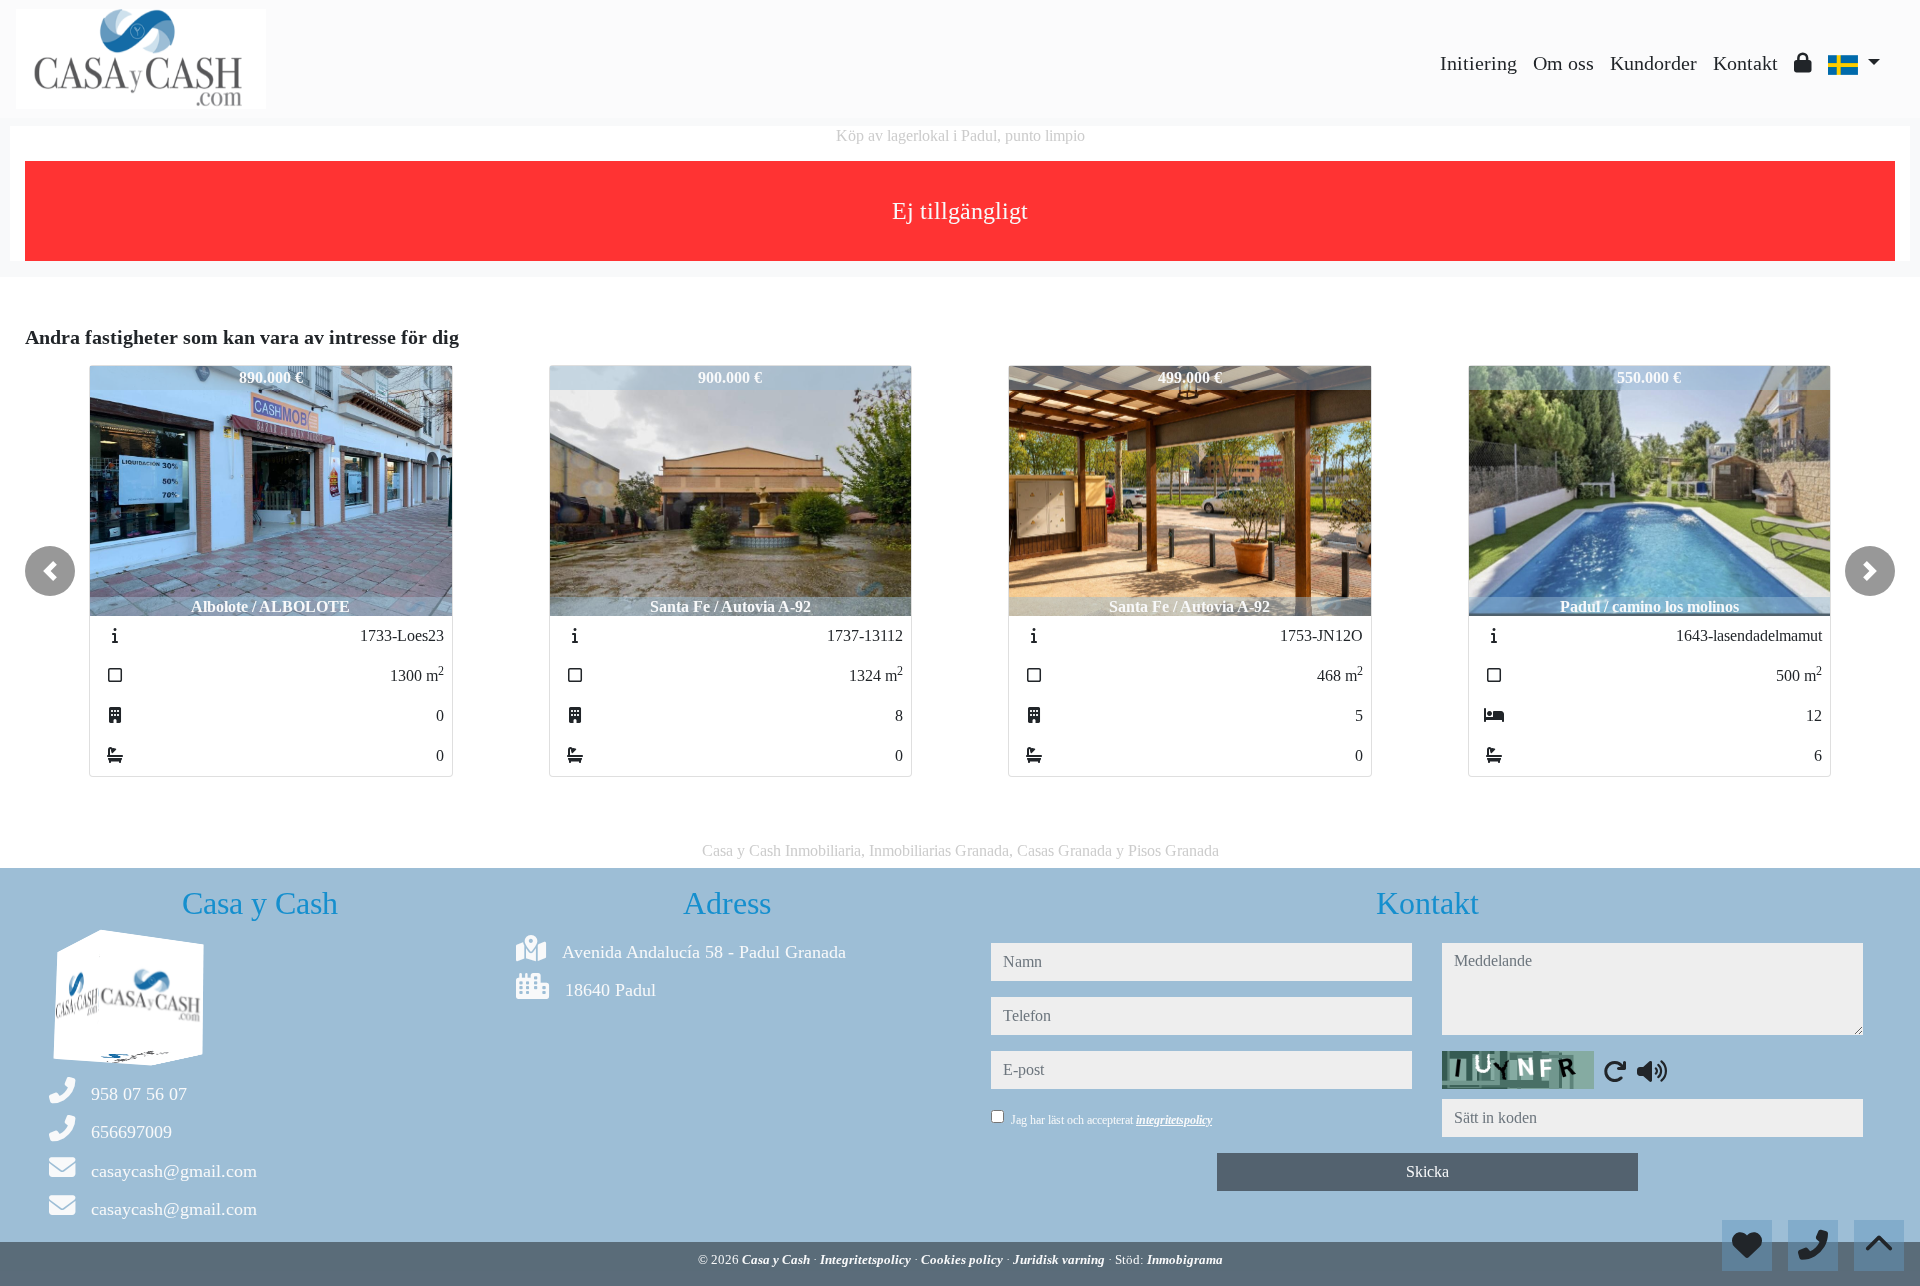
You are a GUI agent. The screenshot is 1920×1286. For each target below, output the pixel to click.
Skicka (1427, 1171)
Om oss (1563, 63)
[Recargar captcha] (1615, 1071)
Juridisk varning (1060, 1259)
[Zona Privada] (1803, 63)
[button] (50, 571)
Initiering (1478, 63)
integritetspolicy (1174, 1120)
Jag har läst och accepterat (1111, 1120)
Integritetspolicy (867, 1259)
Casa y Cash (777, 1259)
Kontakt (1745, 63)
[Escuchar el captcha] (1652, 1071)
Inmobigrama (1185, 1259)
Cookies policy (963, 1259)
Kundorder (1653, 63)
